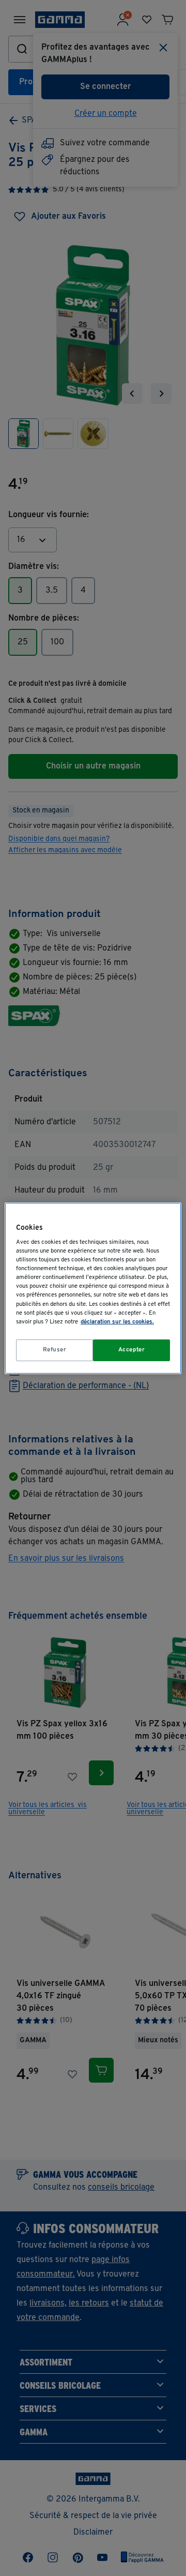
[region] (93, 1288)
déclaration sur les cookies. (117, 1322)
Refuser (55, 1350)
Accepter (132, 1350)
